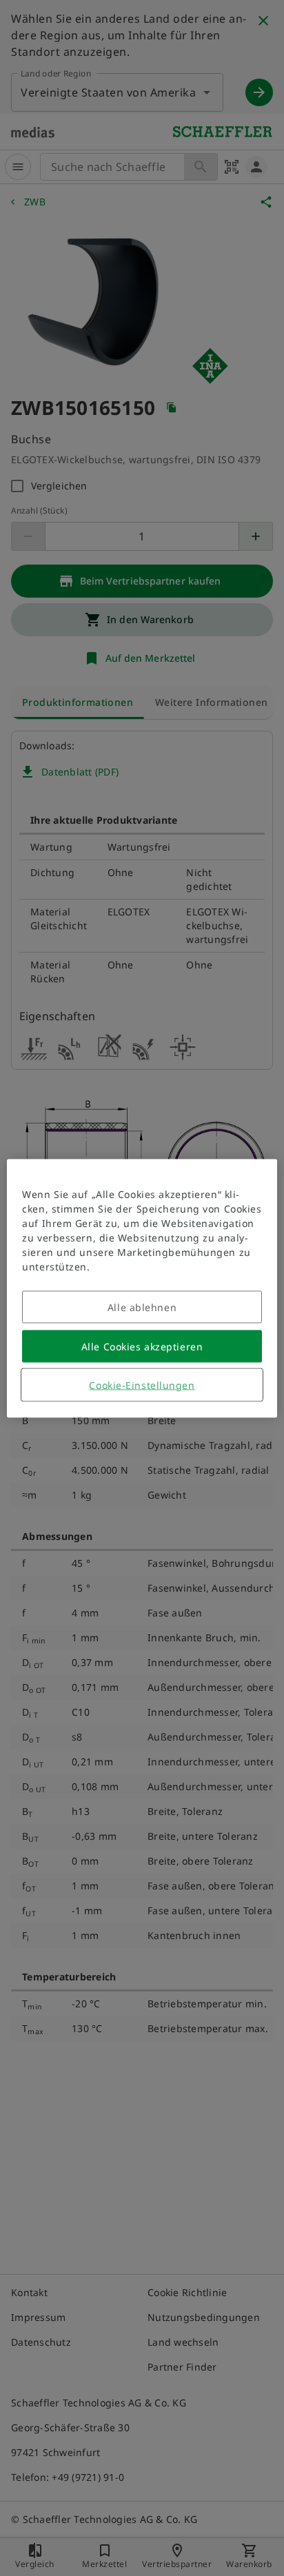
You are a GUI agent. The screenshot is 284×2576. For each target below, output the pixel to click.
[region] (142, 1288)
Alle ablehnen (142, 1307)
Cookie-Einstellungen (142, 1385)
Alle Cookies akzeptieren (142, 1346)
